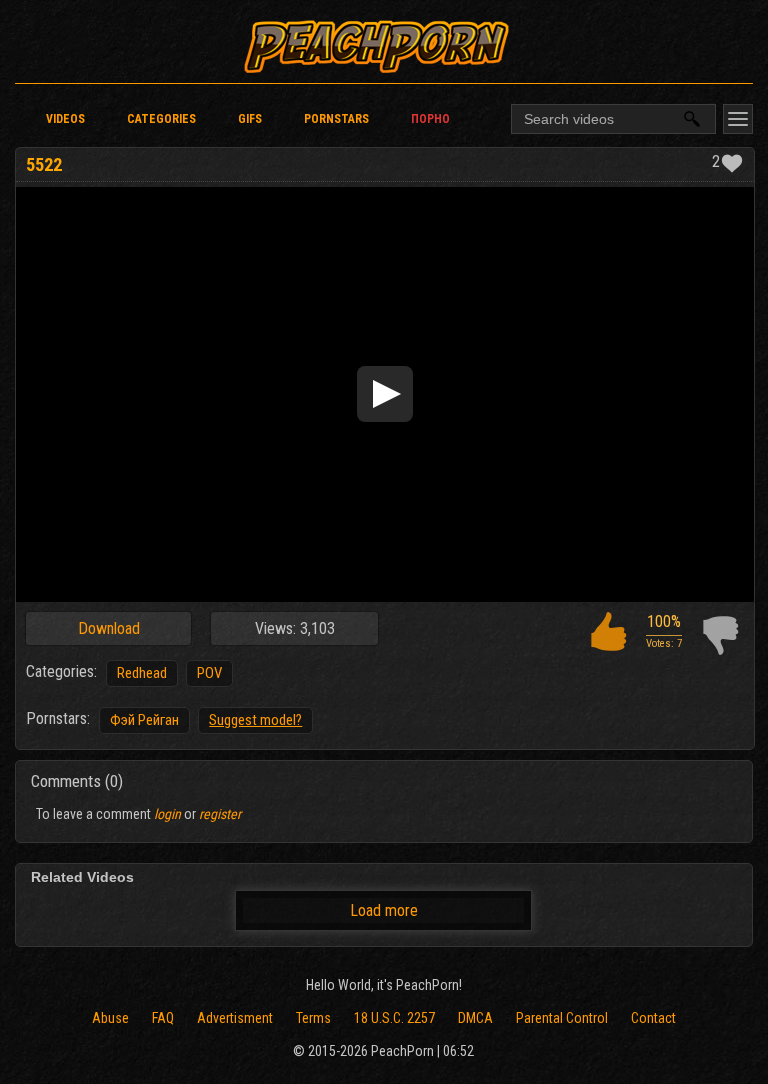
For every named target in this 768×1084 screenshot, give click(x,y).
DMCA (475, 1018)
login (167, 814)
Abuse (110, 1018)
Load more (384, 910)
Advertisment (235, 1018)
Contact (653, 1018)
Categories (161, 119)
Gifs (250, 119)
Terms (313, 1018)
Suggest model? (255, 720)
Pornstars (336, 119)
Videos (65, 119)
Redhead (142, 673)
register (220, 814)
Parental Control (562, 1018)
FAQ (163, 1018)
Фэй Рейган (144, 720)
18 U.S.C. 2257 (394, 1018)
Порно (430, 119)
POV (209, 673)
